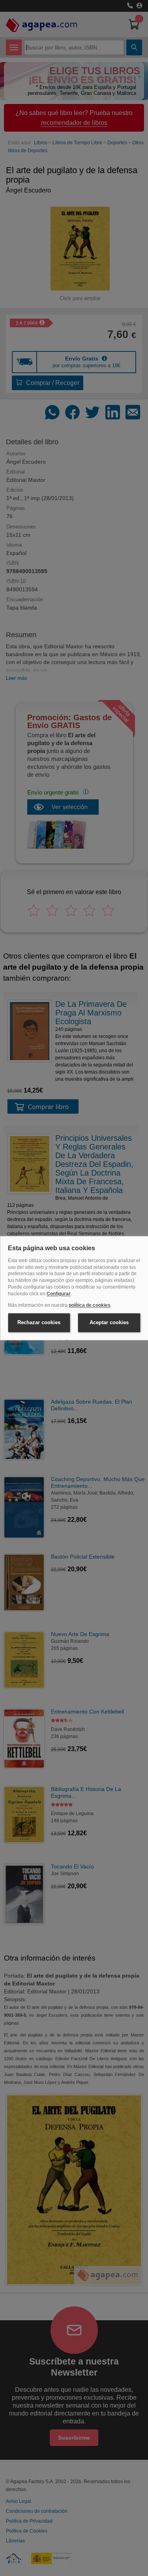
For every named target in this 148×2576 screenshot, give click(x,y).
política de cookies (90, 1305)
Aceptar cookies (109, 1323)
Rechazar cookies (39, 1323)
